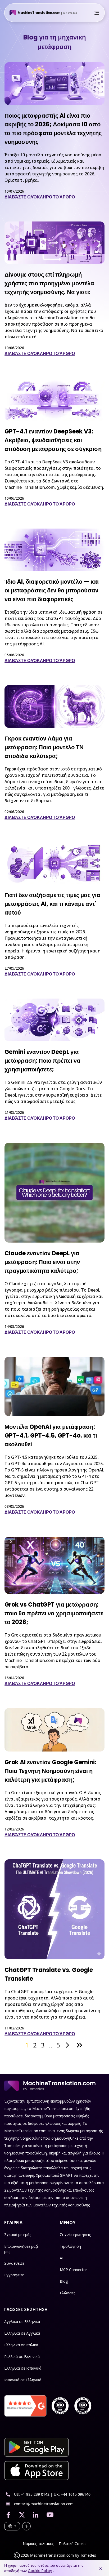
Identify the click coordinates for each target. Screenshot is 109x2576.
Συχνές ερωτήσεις (75, 2235)
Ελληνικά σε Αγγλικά (22, 2333)
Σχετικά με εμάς (18, 2235)
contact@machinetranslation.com (44, 2504)
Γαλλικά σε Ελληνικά (22, 2356)
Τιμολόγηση (70, 2246)
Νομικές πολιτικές (38, 2544)
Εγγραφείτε (14, 2275)
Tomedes (88, 2555)
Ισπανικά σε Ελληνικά (23, 2380)
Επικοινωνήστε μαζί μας (21, 2249)
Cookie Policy (40, 2571)
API (63, 2258)
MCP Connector (73, 2270)
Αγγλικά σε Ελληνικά (22, 2322)
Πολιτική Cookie (73, 2544)
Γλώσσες (67, 2293)
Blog (64, 2281)
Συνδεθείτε (14, 2263)
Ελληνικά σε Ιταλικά (21, 2345)
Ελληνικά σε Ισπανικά (23, 2368)
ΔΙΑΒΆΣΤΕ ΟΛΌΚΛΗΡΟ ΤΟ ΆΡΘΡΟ (40, 197)
